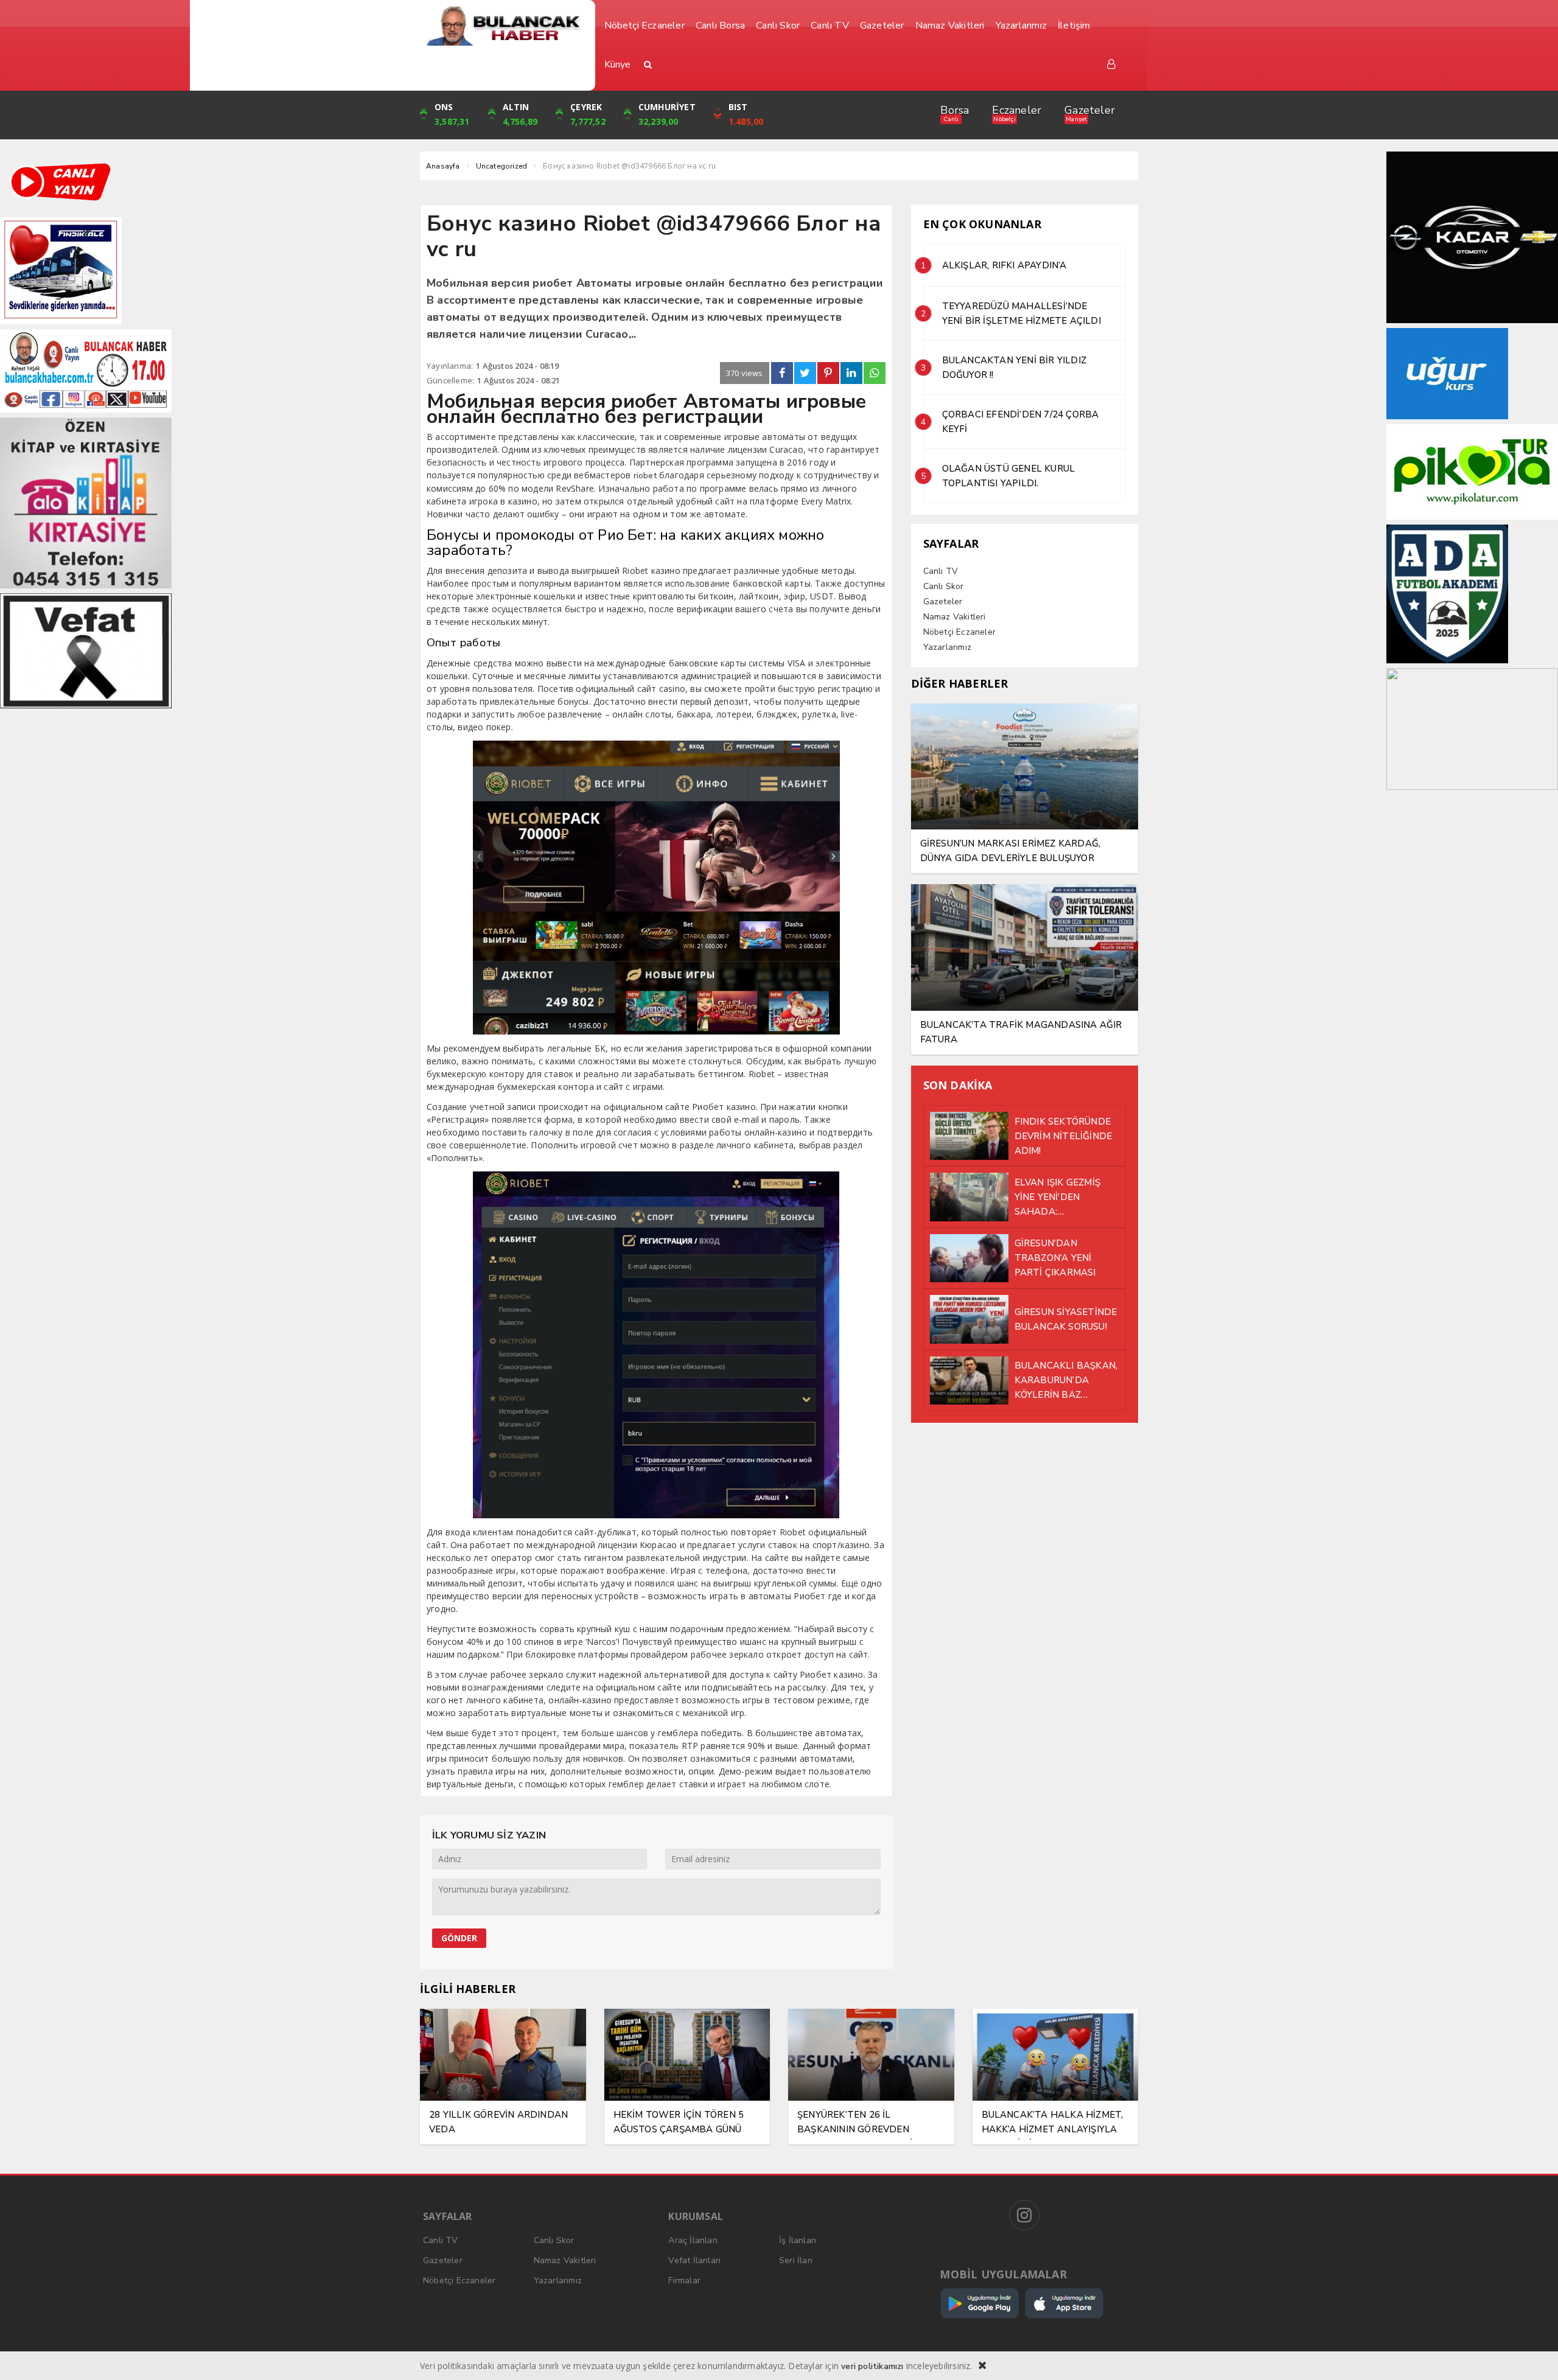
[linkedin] (851, 373)
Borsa (955, 110)
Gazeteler (1090, 110)
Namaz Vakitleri (955, 617)
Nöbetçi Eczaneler (959, 632)
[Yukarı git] (1534, 2356)
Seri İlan (796, 2260)
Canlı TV (941, 571)
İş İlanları (798, 2240)
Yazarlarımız (947, 647)
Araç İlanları (693, 2240)
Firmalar (684, 2281)
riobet (645, 476)
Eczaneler (1017, 110)
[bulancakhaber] (503, 26)
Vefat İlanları (694, 2260)
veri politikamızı (872, 2366)
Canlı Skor (944, 586)
